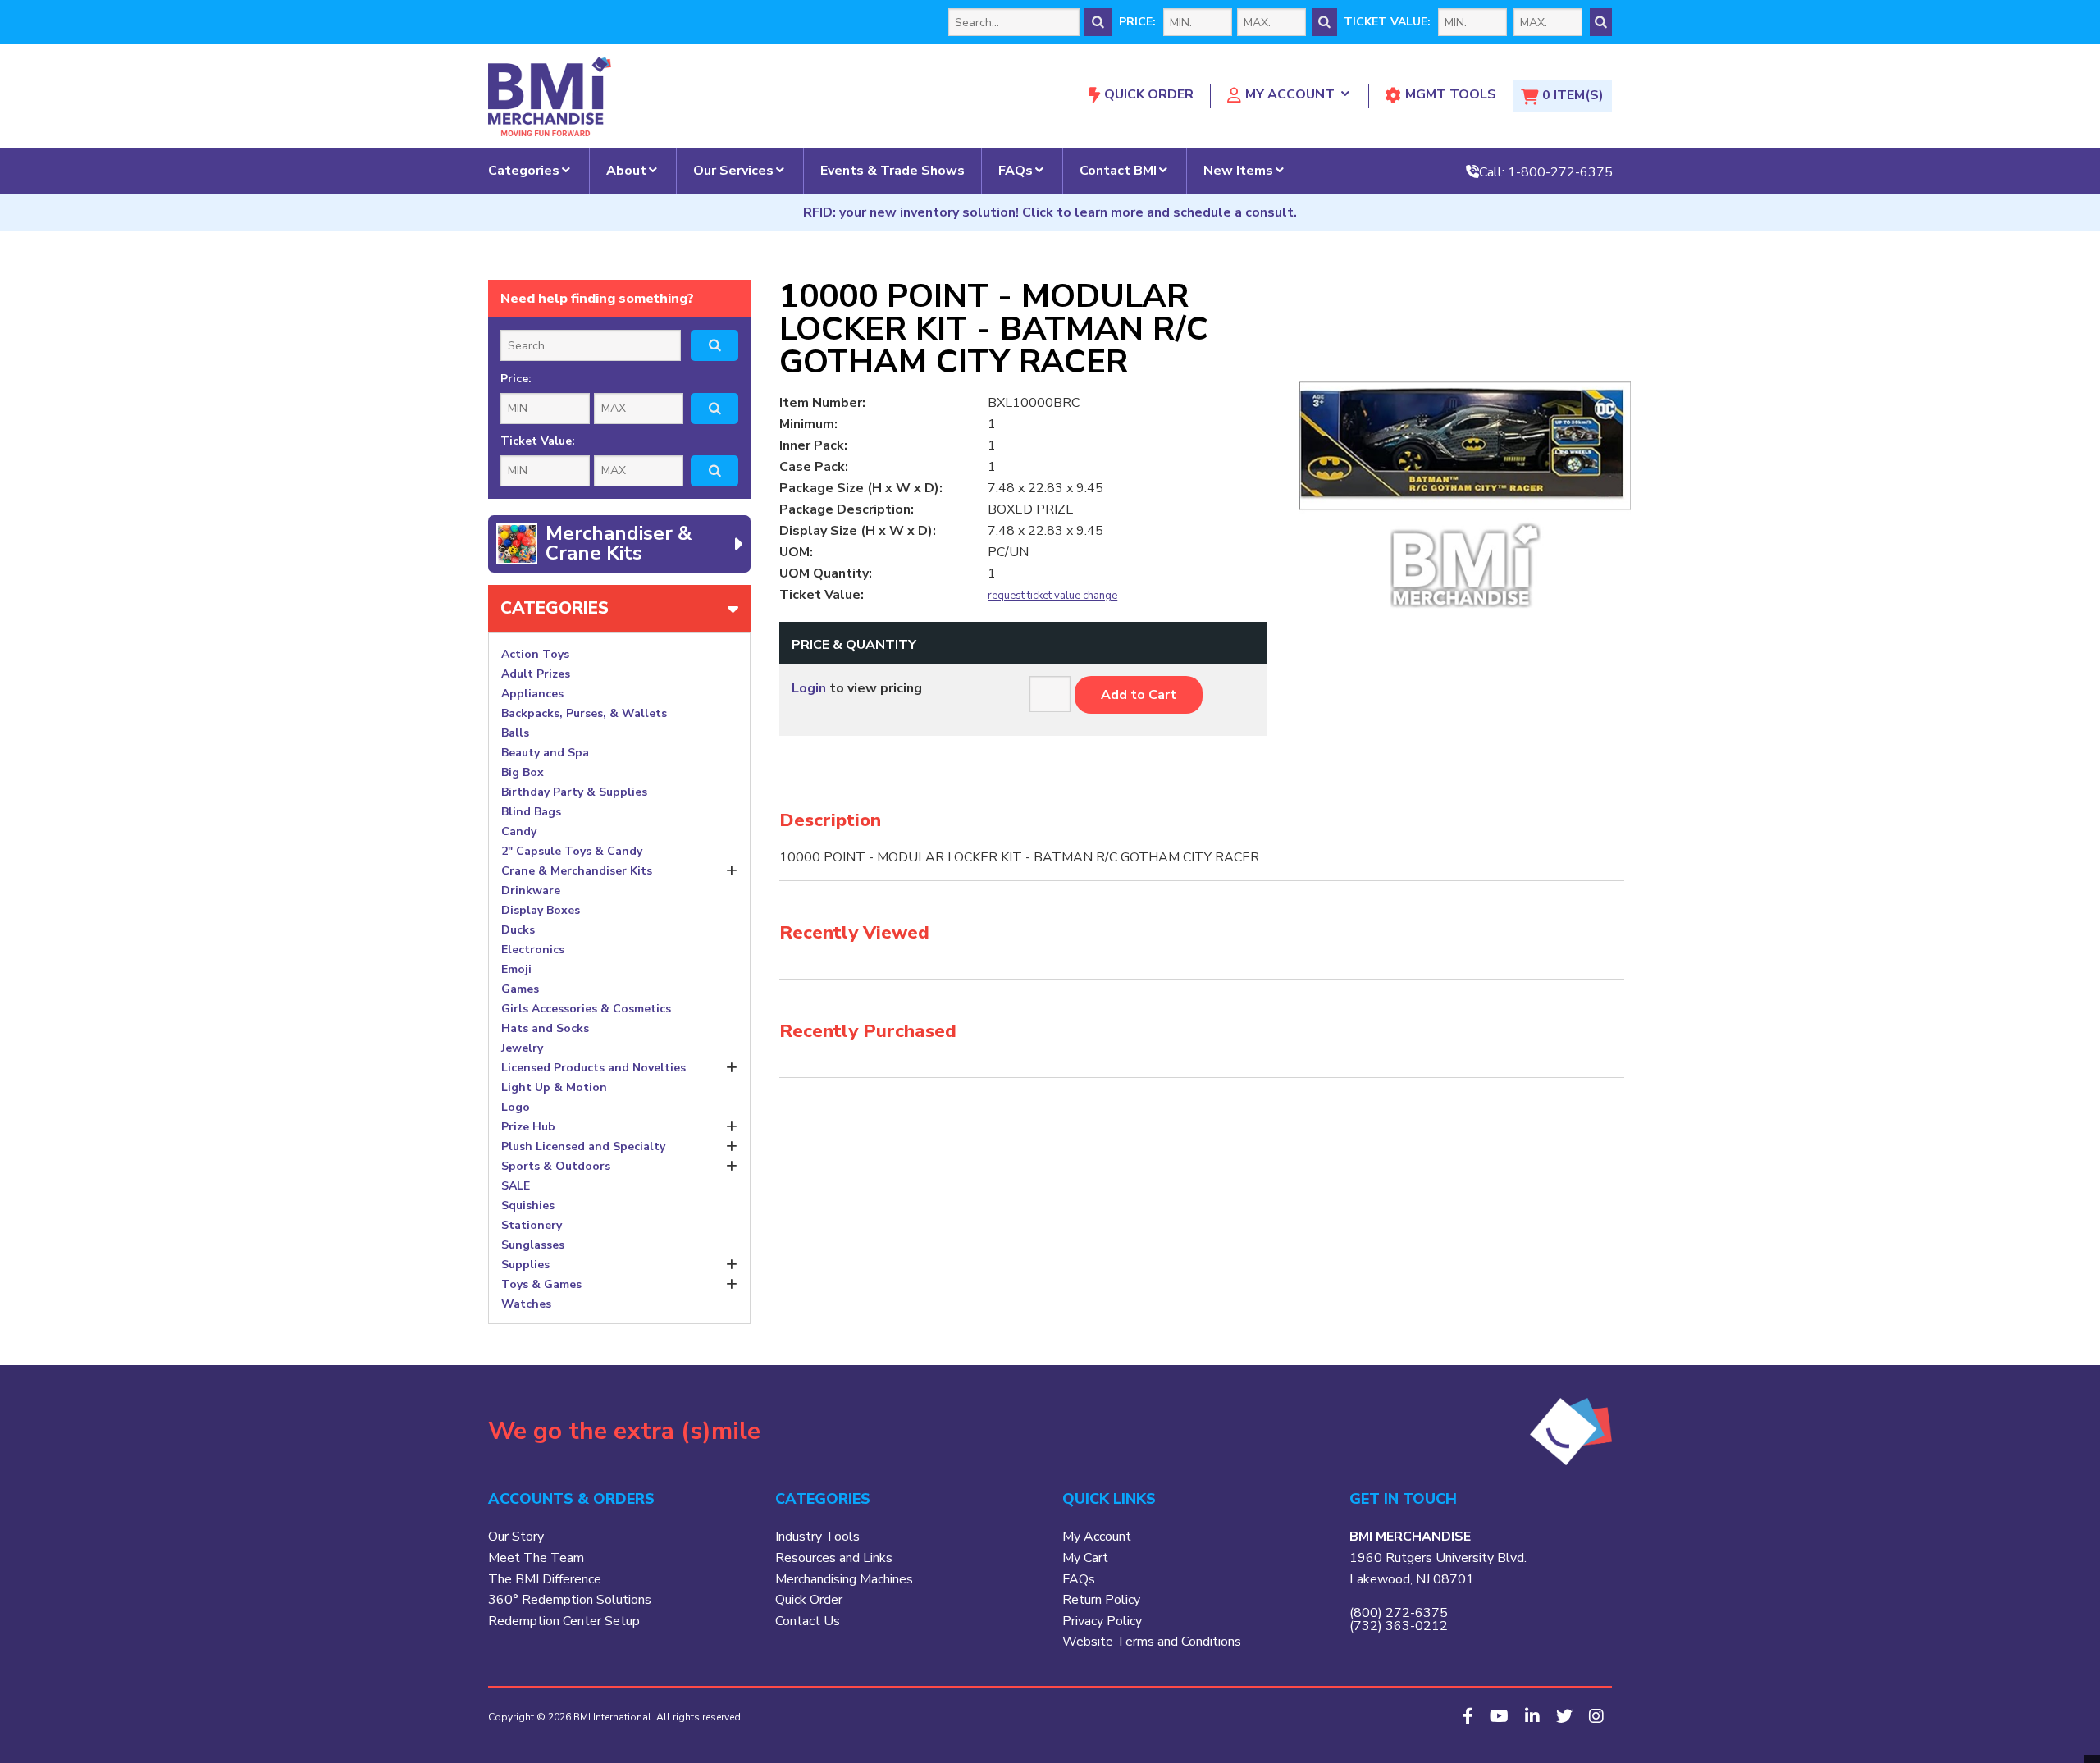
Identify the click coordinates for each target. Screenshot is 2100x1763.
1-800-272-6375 (1560, 171)
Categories (524, 171)
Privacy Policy (1102, 1621)
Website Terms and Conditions (1152, 1642)
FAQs (1016, 171)
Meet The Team (536, 1558)
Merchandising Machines (844, 1579)
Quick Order (1149, 94)
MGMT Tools (1451, 94)
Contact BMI (1118, 171)
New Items (1238, 171)
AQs (1082, 1579)
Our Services (733, 171)
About (626, 171)
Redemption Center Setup (564, 1621)
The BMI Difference (545, 1579)
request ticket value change (1052, 596)
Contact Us (808, 1621)
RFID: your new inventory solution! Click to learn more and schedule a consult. (1050, 212)
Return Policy (1101, 1600)
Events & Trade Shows (892, 171)
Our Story (516, 1537)
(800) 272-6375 (1399, 1613)
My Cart (1085, 1558)
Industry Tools (817, 1537)
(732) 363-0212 (1399, 1626)
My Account (1290, 94)
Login (809, 688)
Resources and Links (834, 1558)
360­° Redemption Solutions (570, 1600)
